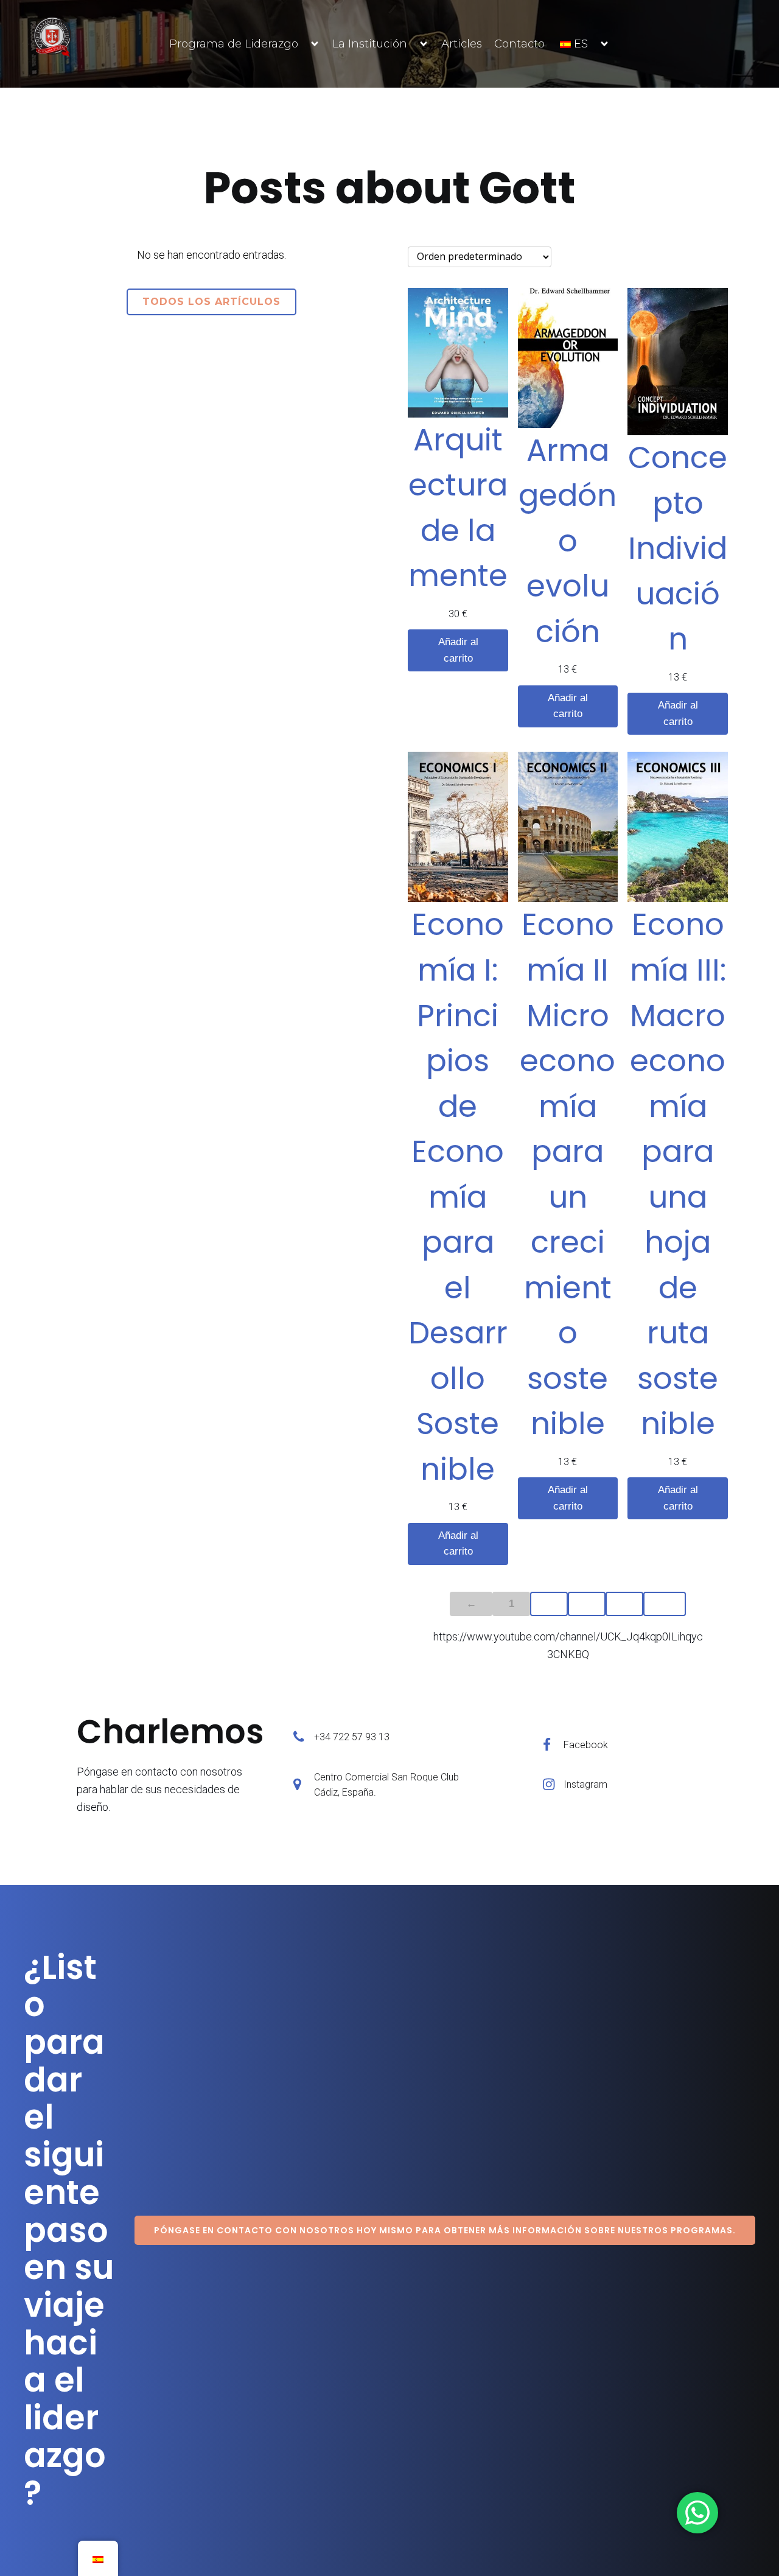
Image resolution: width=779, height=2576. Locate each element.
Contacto (519, 44)
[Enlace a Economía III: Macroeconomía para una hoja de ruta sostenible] (678, 827)
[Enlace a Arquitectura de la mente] (458, 353)
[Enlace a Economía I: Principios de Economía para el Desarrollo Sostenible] (458, 827)
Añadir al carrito (458, 650)
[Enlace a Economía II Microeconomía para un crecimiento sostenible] (568, 827)
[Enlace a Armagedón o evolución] (568, 358)
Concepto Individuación (678, 548)
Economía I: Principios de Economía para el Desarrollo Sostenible (458, 1196)
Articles (462, 44)
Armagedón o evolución (568, 541)
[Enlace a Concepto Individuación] (678, 362)
